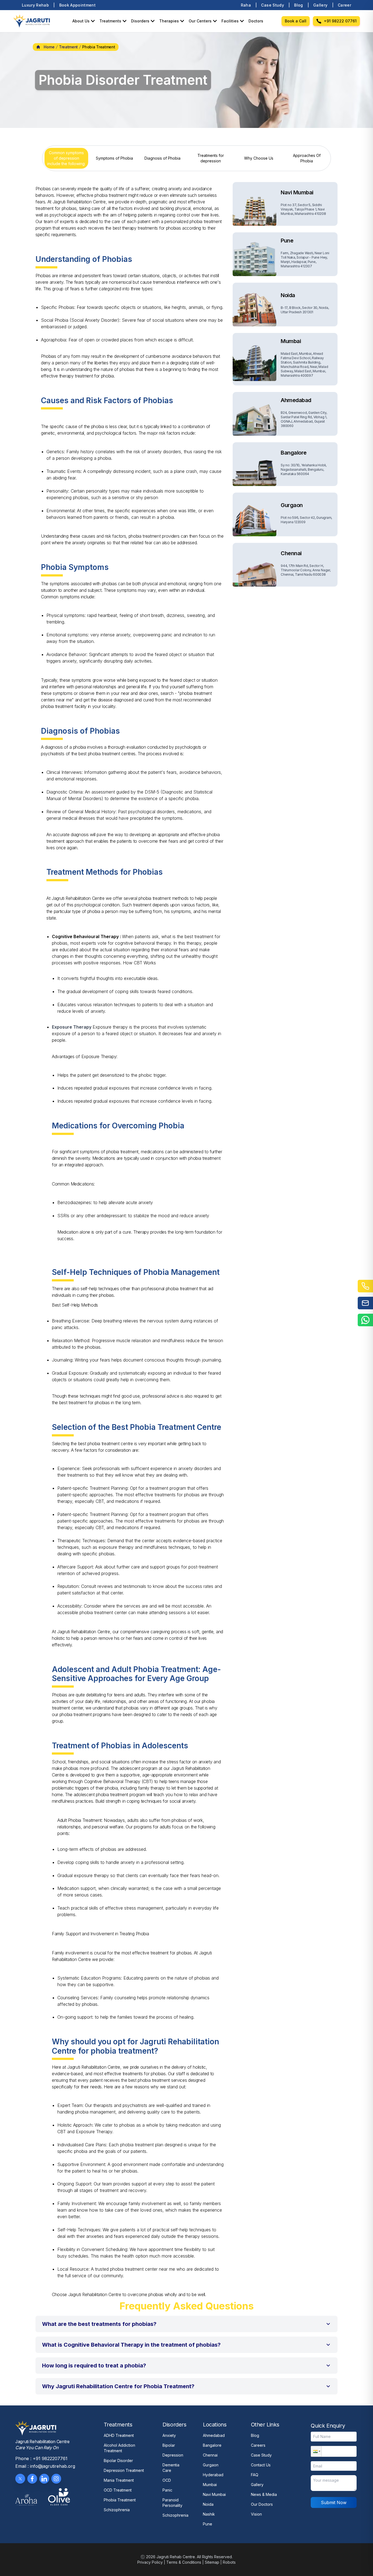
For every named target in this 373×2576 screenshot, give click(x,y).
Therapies (169, 21)
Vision (256, 2514)
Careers (258, 2445)
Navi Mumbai (214, 2494)
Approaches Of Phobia (307, 158)
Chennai (210, 2455)
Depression (173, 2455)
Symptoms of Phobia (114, 158)
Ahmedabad (214, 2435)
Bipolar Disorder (118, 2461)
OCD (167, 2480)
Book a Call (296, 21)
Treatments (110, 21)
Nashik (209, 2514)
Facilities (230, 21)
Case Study (273, 5)
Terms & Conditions (184, 2562)
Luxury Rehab (35, 5)
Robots (229, 2562)
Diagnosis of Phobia (162, 158)
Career (344, 5)
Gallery (320, 5)
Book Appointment (78, 5)
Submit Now (334, 2502)
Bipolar (169, 2445)
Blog (298, 5)
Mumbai (210, 2485)
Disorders (140, 21)
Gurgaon (211, 2465)
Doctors (256, 21)
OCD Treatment (118, 2490)
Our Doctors (262, 2504)
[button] (187, 2324)
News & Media (264, 2494)
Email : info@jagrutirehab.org (45, 2466)
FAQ (255, 2475)
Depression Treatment (124, 2470)
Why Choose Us (259, 158)
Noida (208, 2504)
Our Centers (200, 21)
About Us (81, 21)
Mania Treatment (119, 2480)
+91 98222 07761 (340, 21)
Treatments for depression (211, 158)
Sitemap (212, 2562)
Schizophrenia (117, 2510)
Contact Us (261, 2465)
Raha (246, 5)
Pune (208, 2524)
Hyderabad (213, 2475)
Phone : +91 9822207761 (41, 2458)
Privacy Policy (150, 2562)
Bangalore (212, 2445)
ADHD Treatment (119, 2435)
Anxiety (169, 2435)
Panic (167, 2490)
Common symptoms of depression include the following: (66, 158)
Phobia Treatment (120, 2500)
